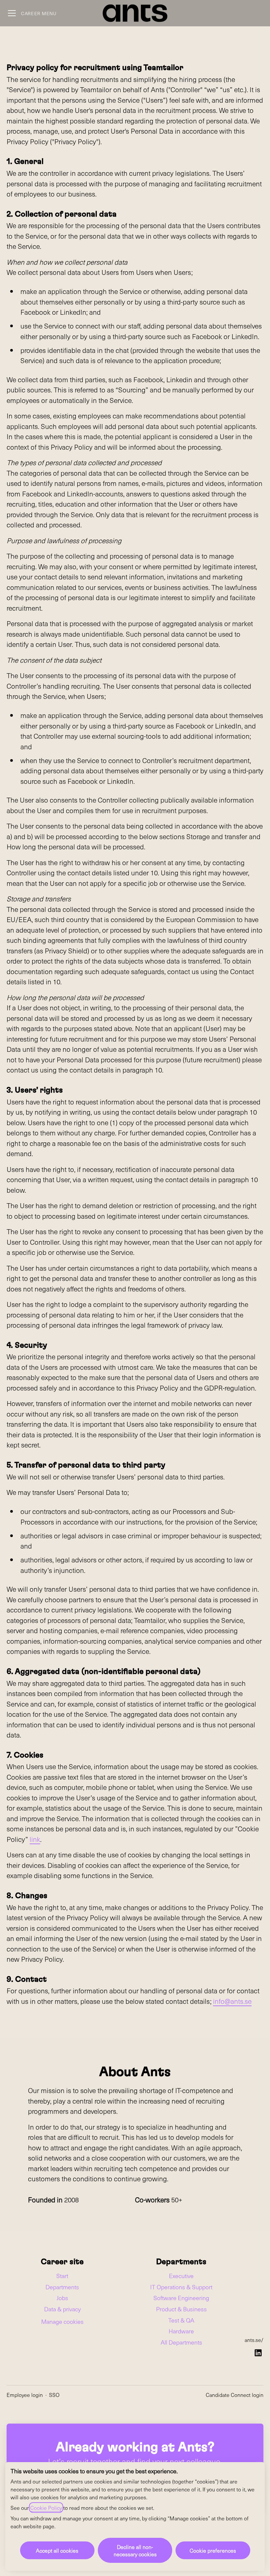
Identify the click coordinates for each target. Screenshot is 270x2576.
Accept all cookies (57, 2550)
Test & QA (181, 2320)
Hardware (181, 2331)
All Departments (181, 2342)
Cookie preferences (213, 2550)
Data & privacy (62, 2309)
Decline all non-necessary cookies (135, 2550)
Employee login (25, 2395)
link (35, 1839)
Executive (181, 2276)
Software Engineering (181, 2298)
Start (62, 2276)
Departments (62, 2287)
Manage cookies (62, 2321)
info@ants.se (232, 2001)
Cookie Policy (46, 2508)
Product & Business (181, 2309)
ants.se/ (254, 2340)
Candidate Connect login (235, 2395)
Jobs (62, 2298)
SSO (54, 2395)
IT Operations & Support (181, 2287)
